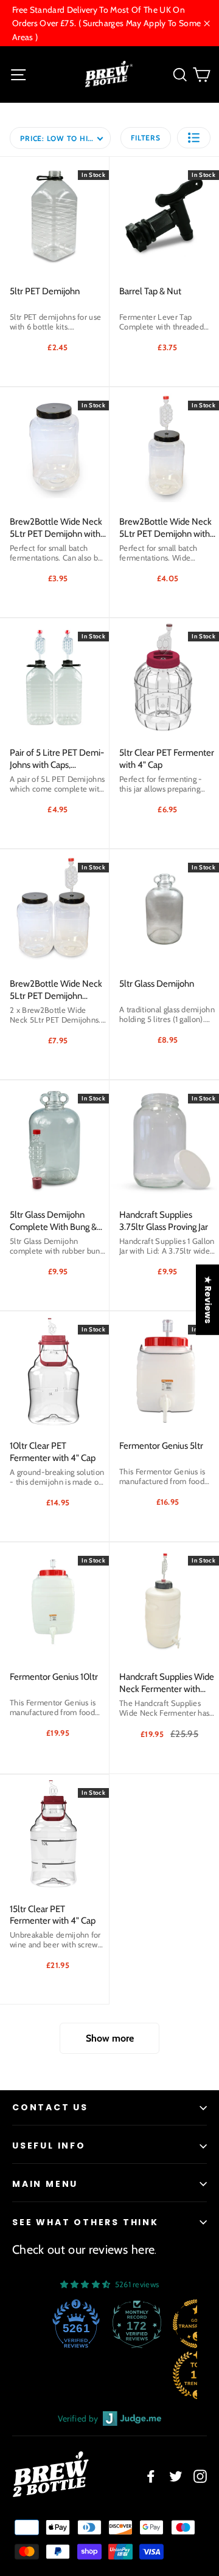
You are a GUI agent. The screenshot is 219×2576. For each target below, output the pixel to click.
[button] (194, 138)
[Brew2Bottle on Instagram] (200, 2476)
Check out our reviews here (83, 2250)
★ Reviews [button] (208, 1299)
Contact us (50, 2107)
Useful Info (49, 2146)
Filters (145, 138)
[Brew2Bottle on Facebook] (151, 2476)
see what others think (85, 2222)
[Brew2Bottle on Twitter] (176, 2476)
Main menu (45, 2184)
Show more (110, 2038)
